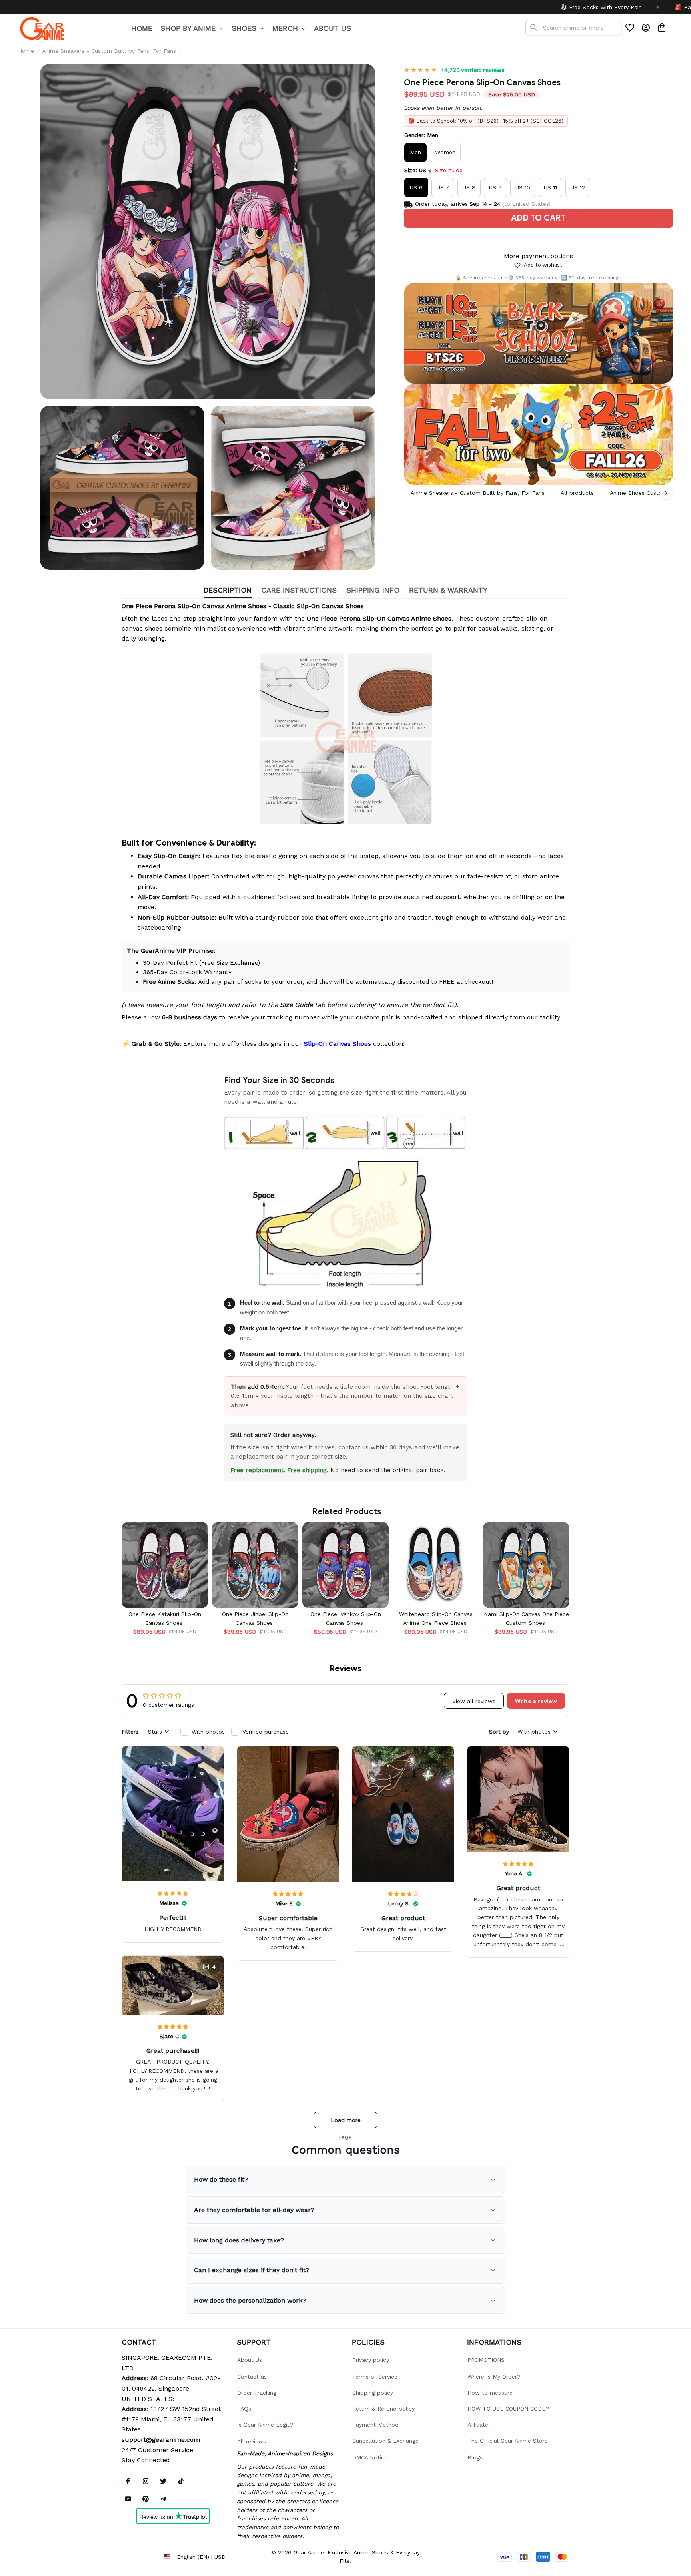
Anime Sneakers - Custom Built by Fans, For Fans (109, 51)
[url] (161, 2440)
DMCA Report (140, 2556)
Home (26, 51)
